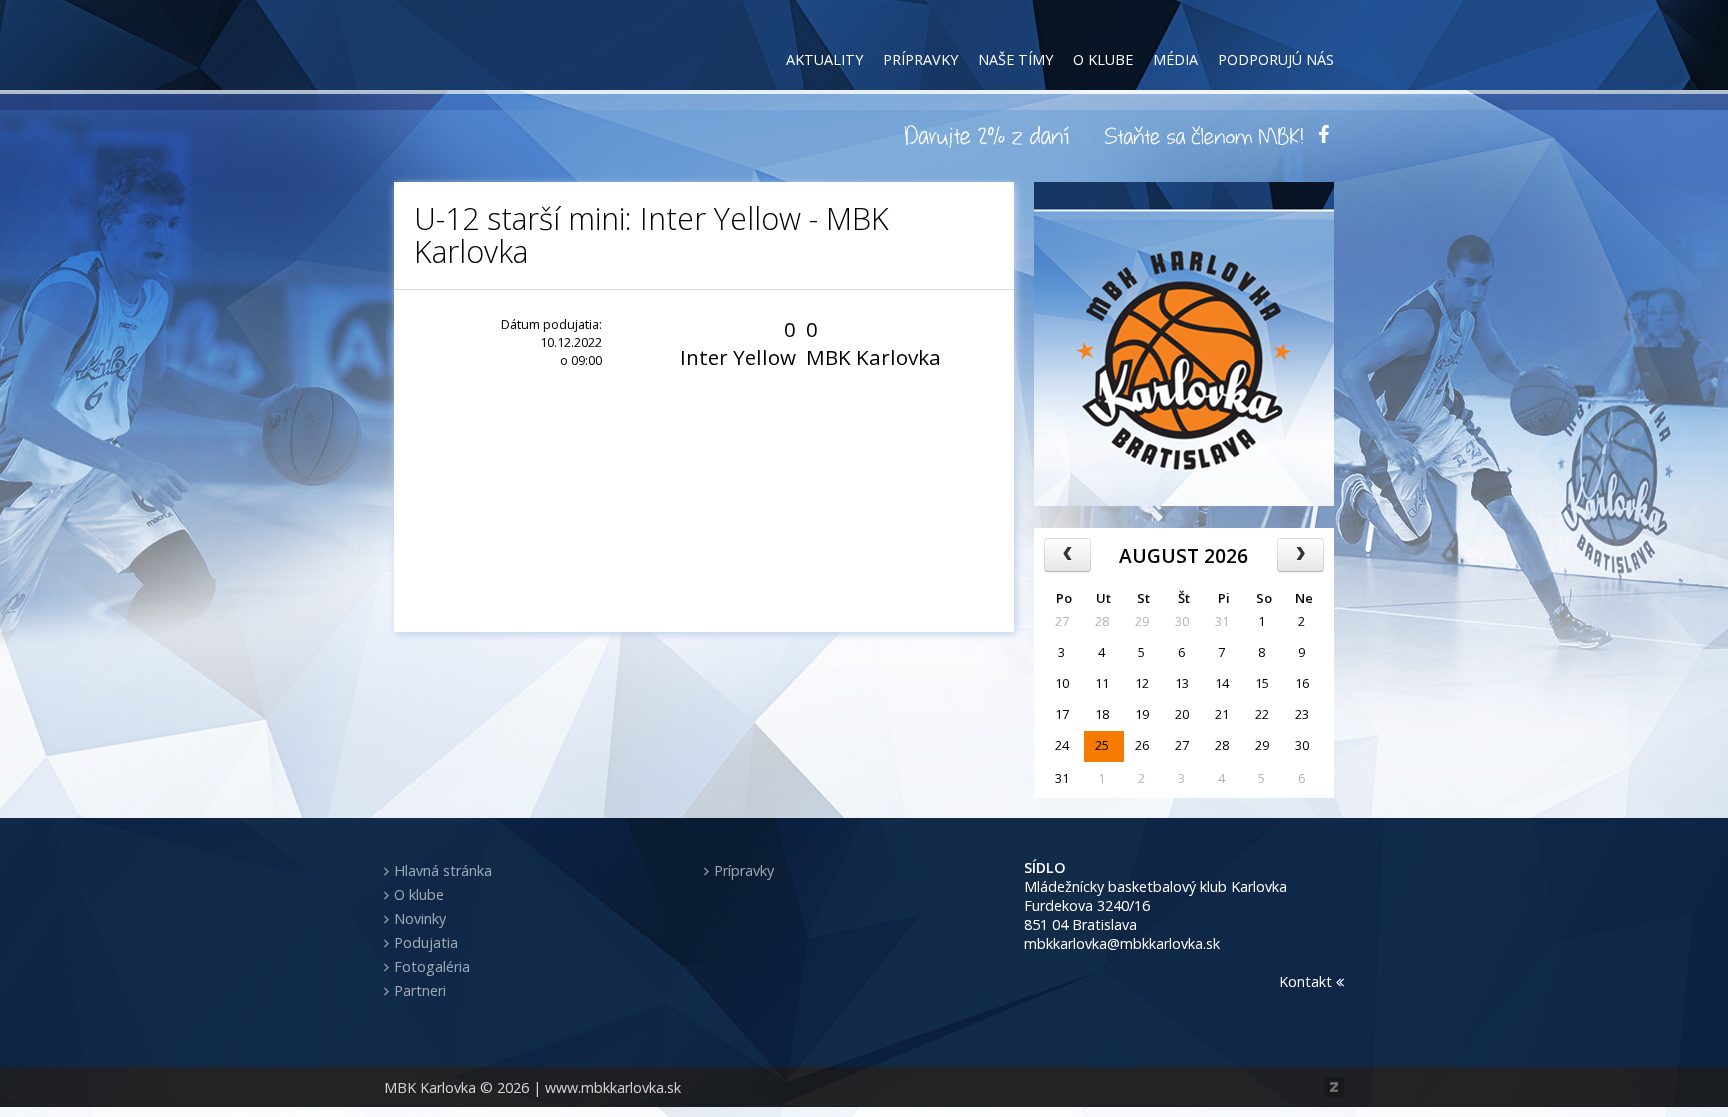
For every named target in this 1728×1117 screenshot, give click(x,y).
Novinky (420, 918)
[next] (1300, 555)
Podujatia (426, 942)
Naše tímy (1015, 59)
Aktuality (824, 59)
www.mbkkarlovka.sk (613, 1087)
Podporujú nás (1276, 59)
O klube (1103, 59)
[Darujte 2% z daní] (990, 135)
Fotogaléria (432, 966)
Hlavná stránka (443, 870)
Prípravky (920, 59)
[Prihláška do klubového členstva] (1204, 135)
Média (1175, 59)
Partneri (420, 990)
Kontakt (1307, 981)
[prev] (1067, 555)
